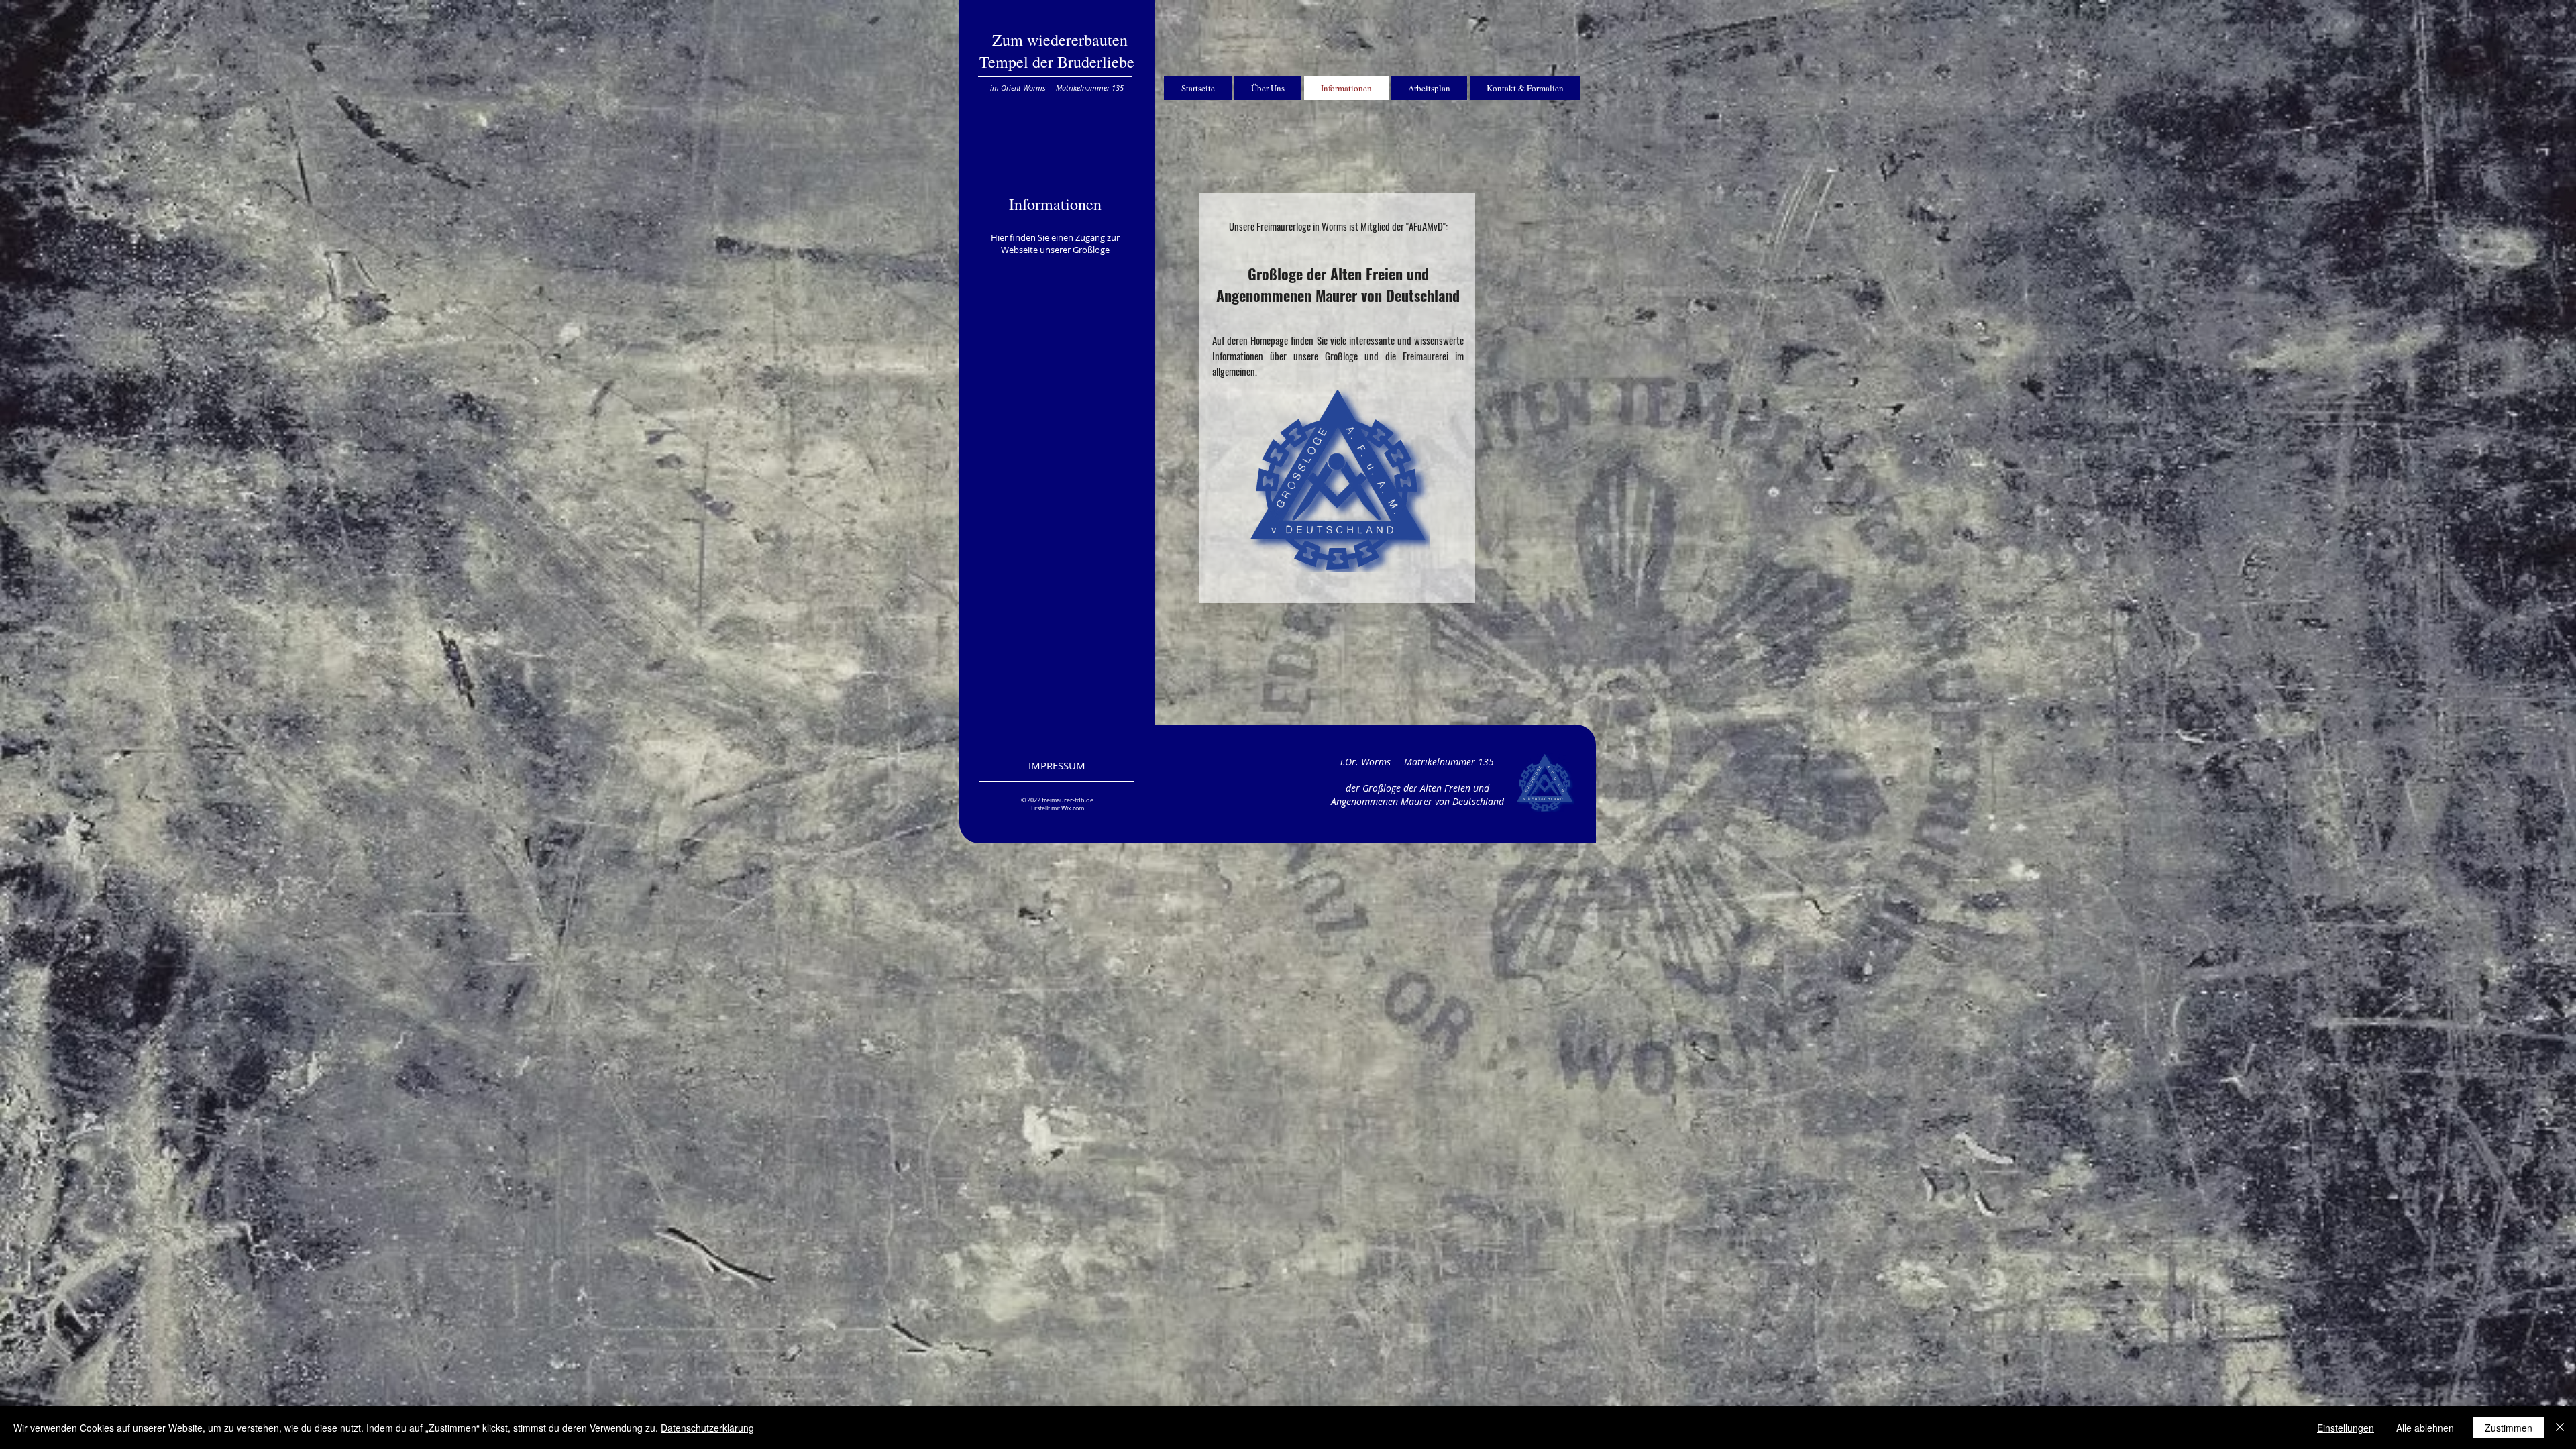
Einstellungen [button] (2346, 1428)
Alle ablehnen (2425, 1428)
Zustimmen (2509, 1428)
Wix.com (1073, 808)
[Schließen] (2560, 1428)
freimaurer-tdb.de (1068, 800)
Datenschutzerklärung (707, 1428)
